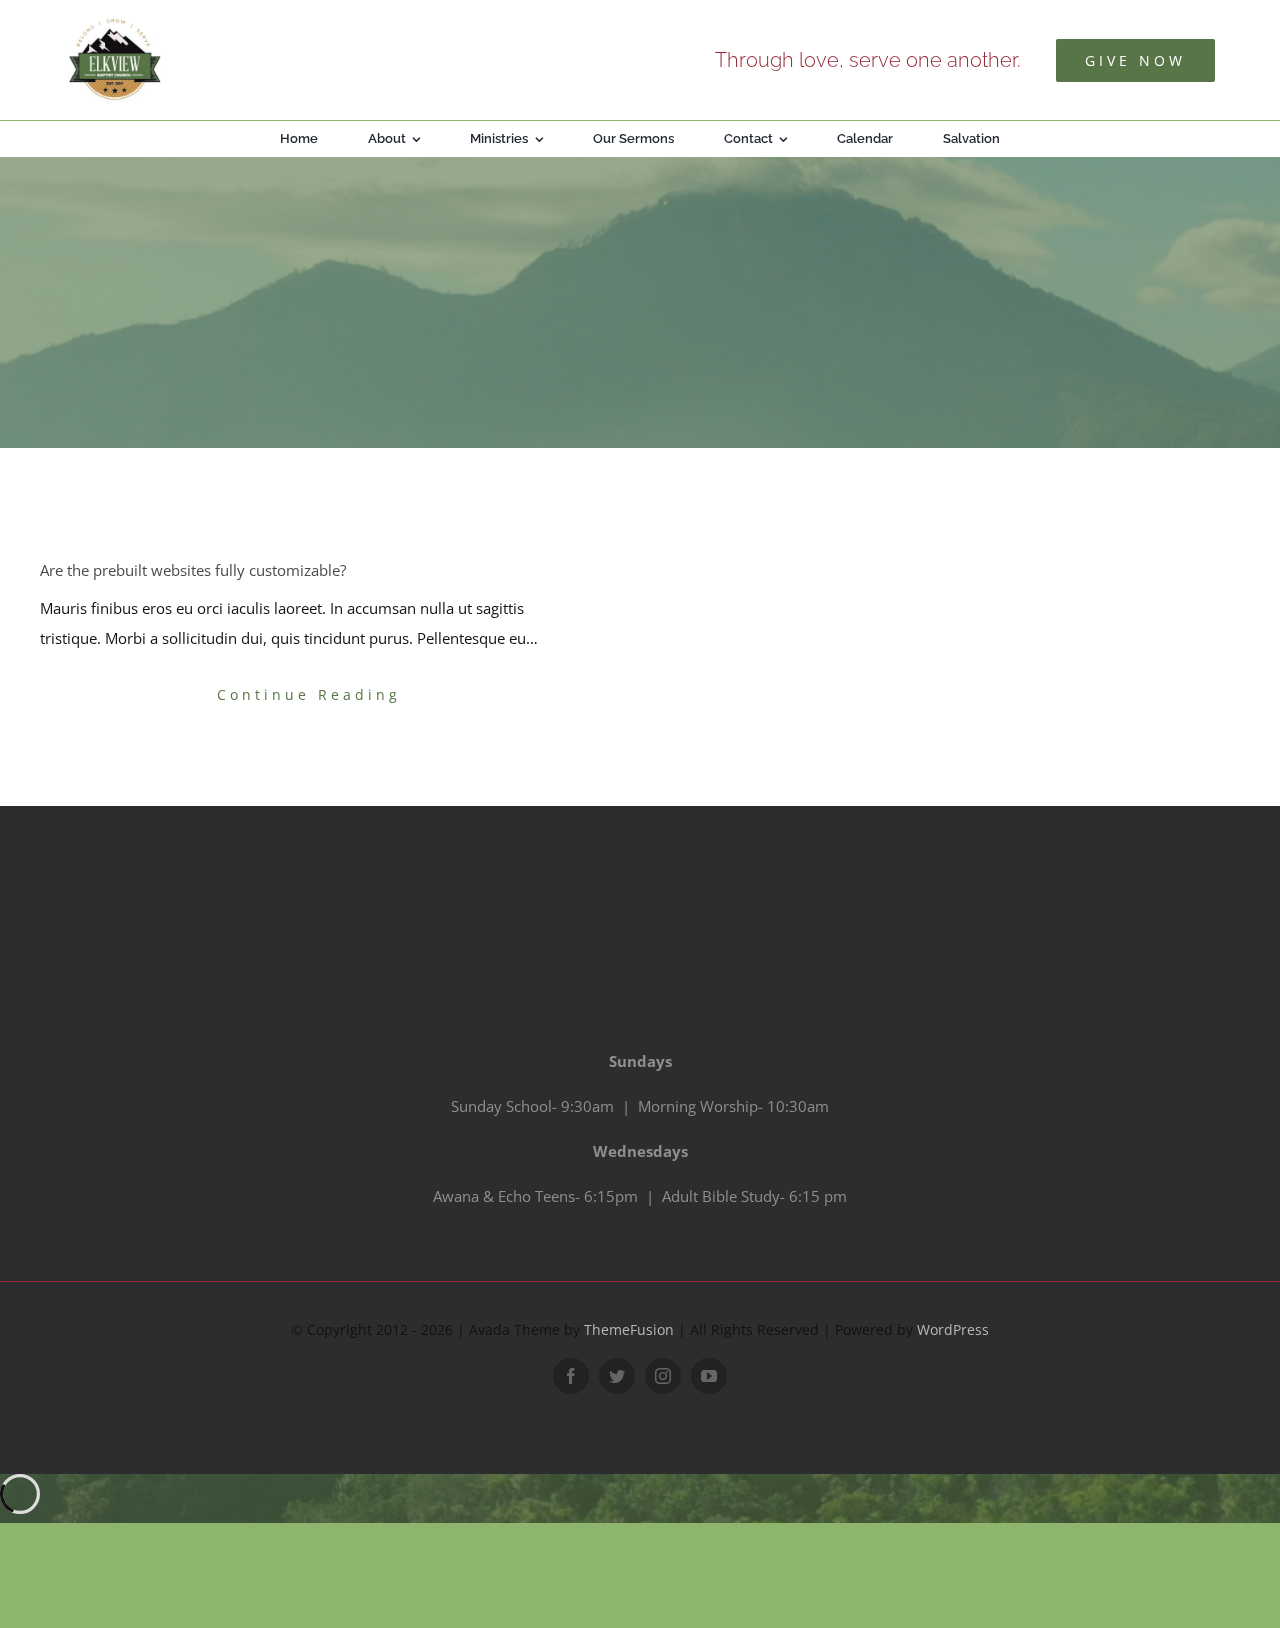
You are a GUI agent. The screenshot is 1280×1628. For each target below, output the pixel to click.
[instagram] (663, 1376)
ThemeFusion (629, 1329)
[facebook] (571, 1376)
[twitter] (617, 1376)
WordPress (953, 1329)
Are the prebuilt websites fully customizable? (193, 570)
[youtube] (709, 1376)
